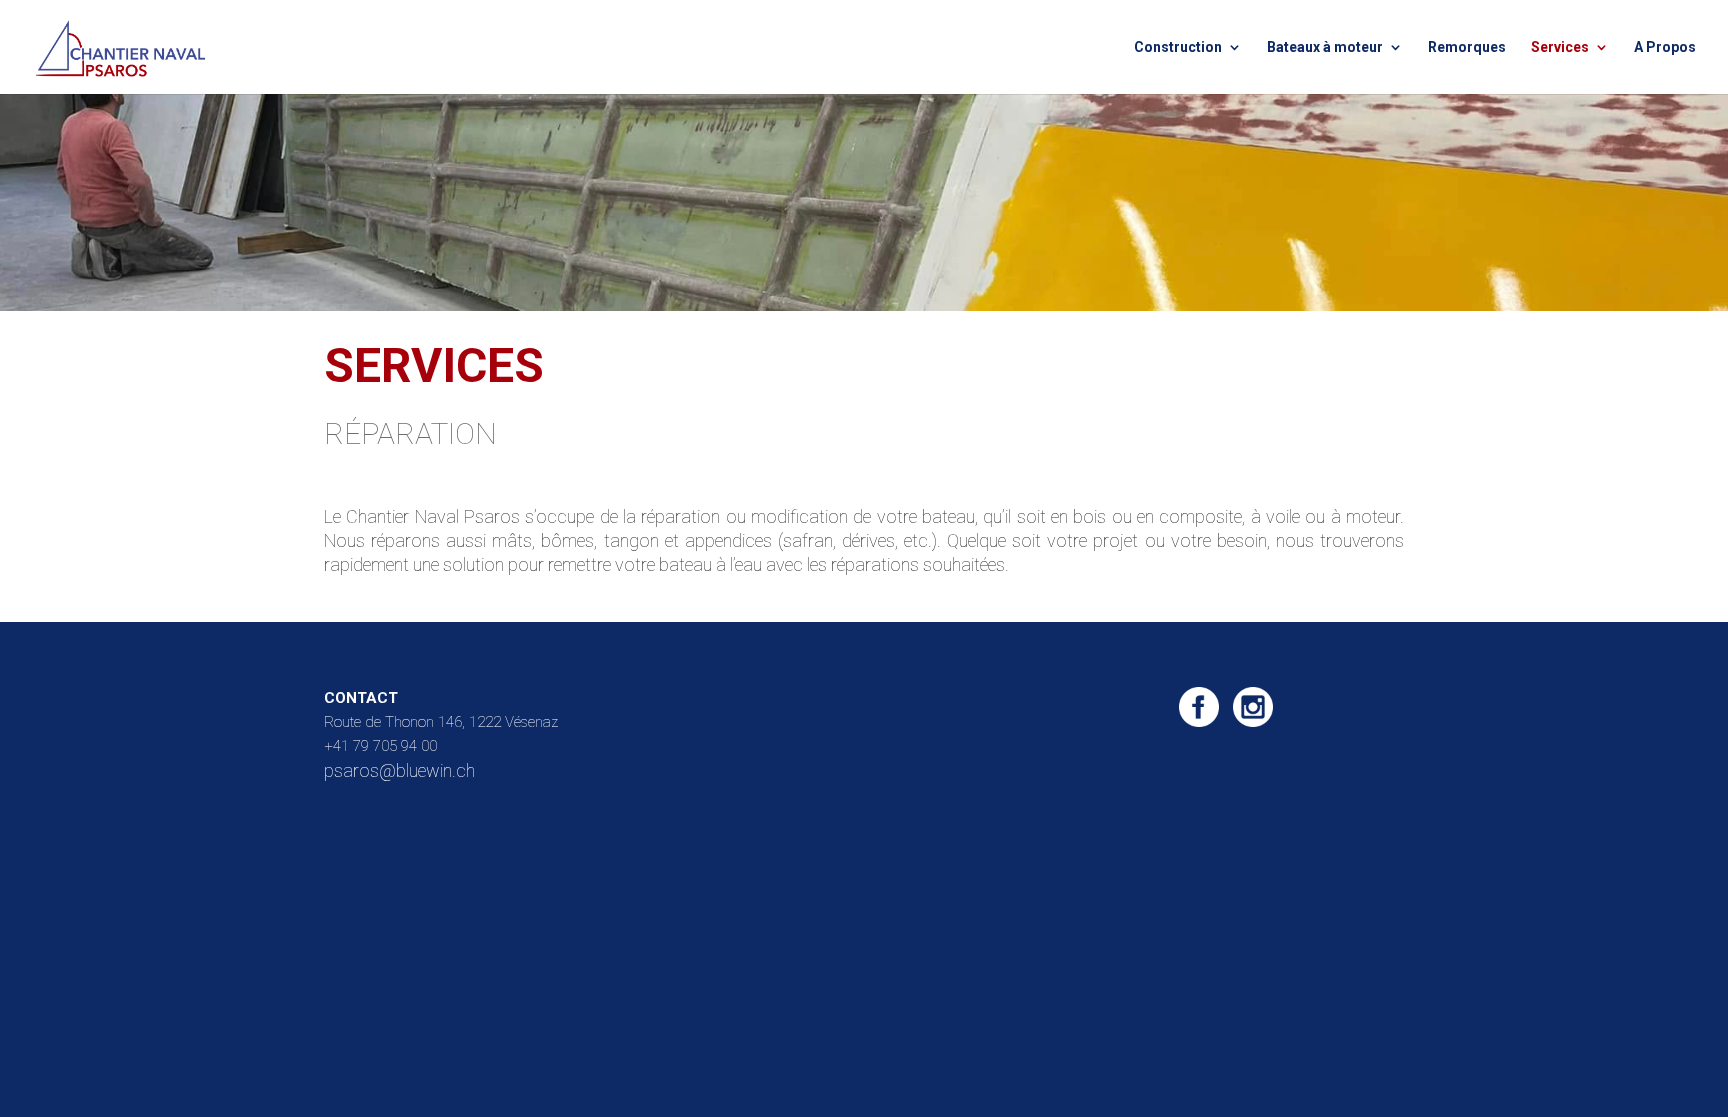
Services (1560, 47)
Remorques (1467, 47)
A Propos (1665, 47)
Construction (1178, 47)
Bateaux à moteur (1325, 47)
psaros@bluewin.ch (399, 770)
